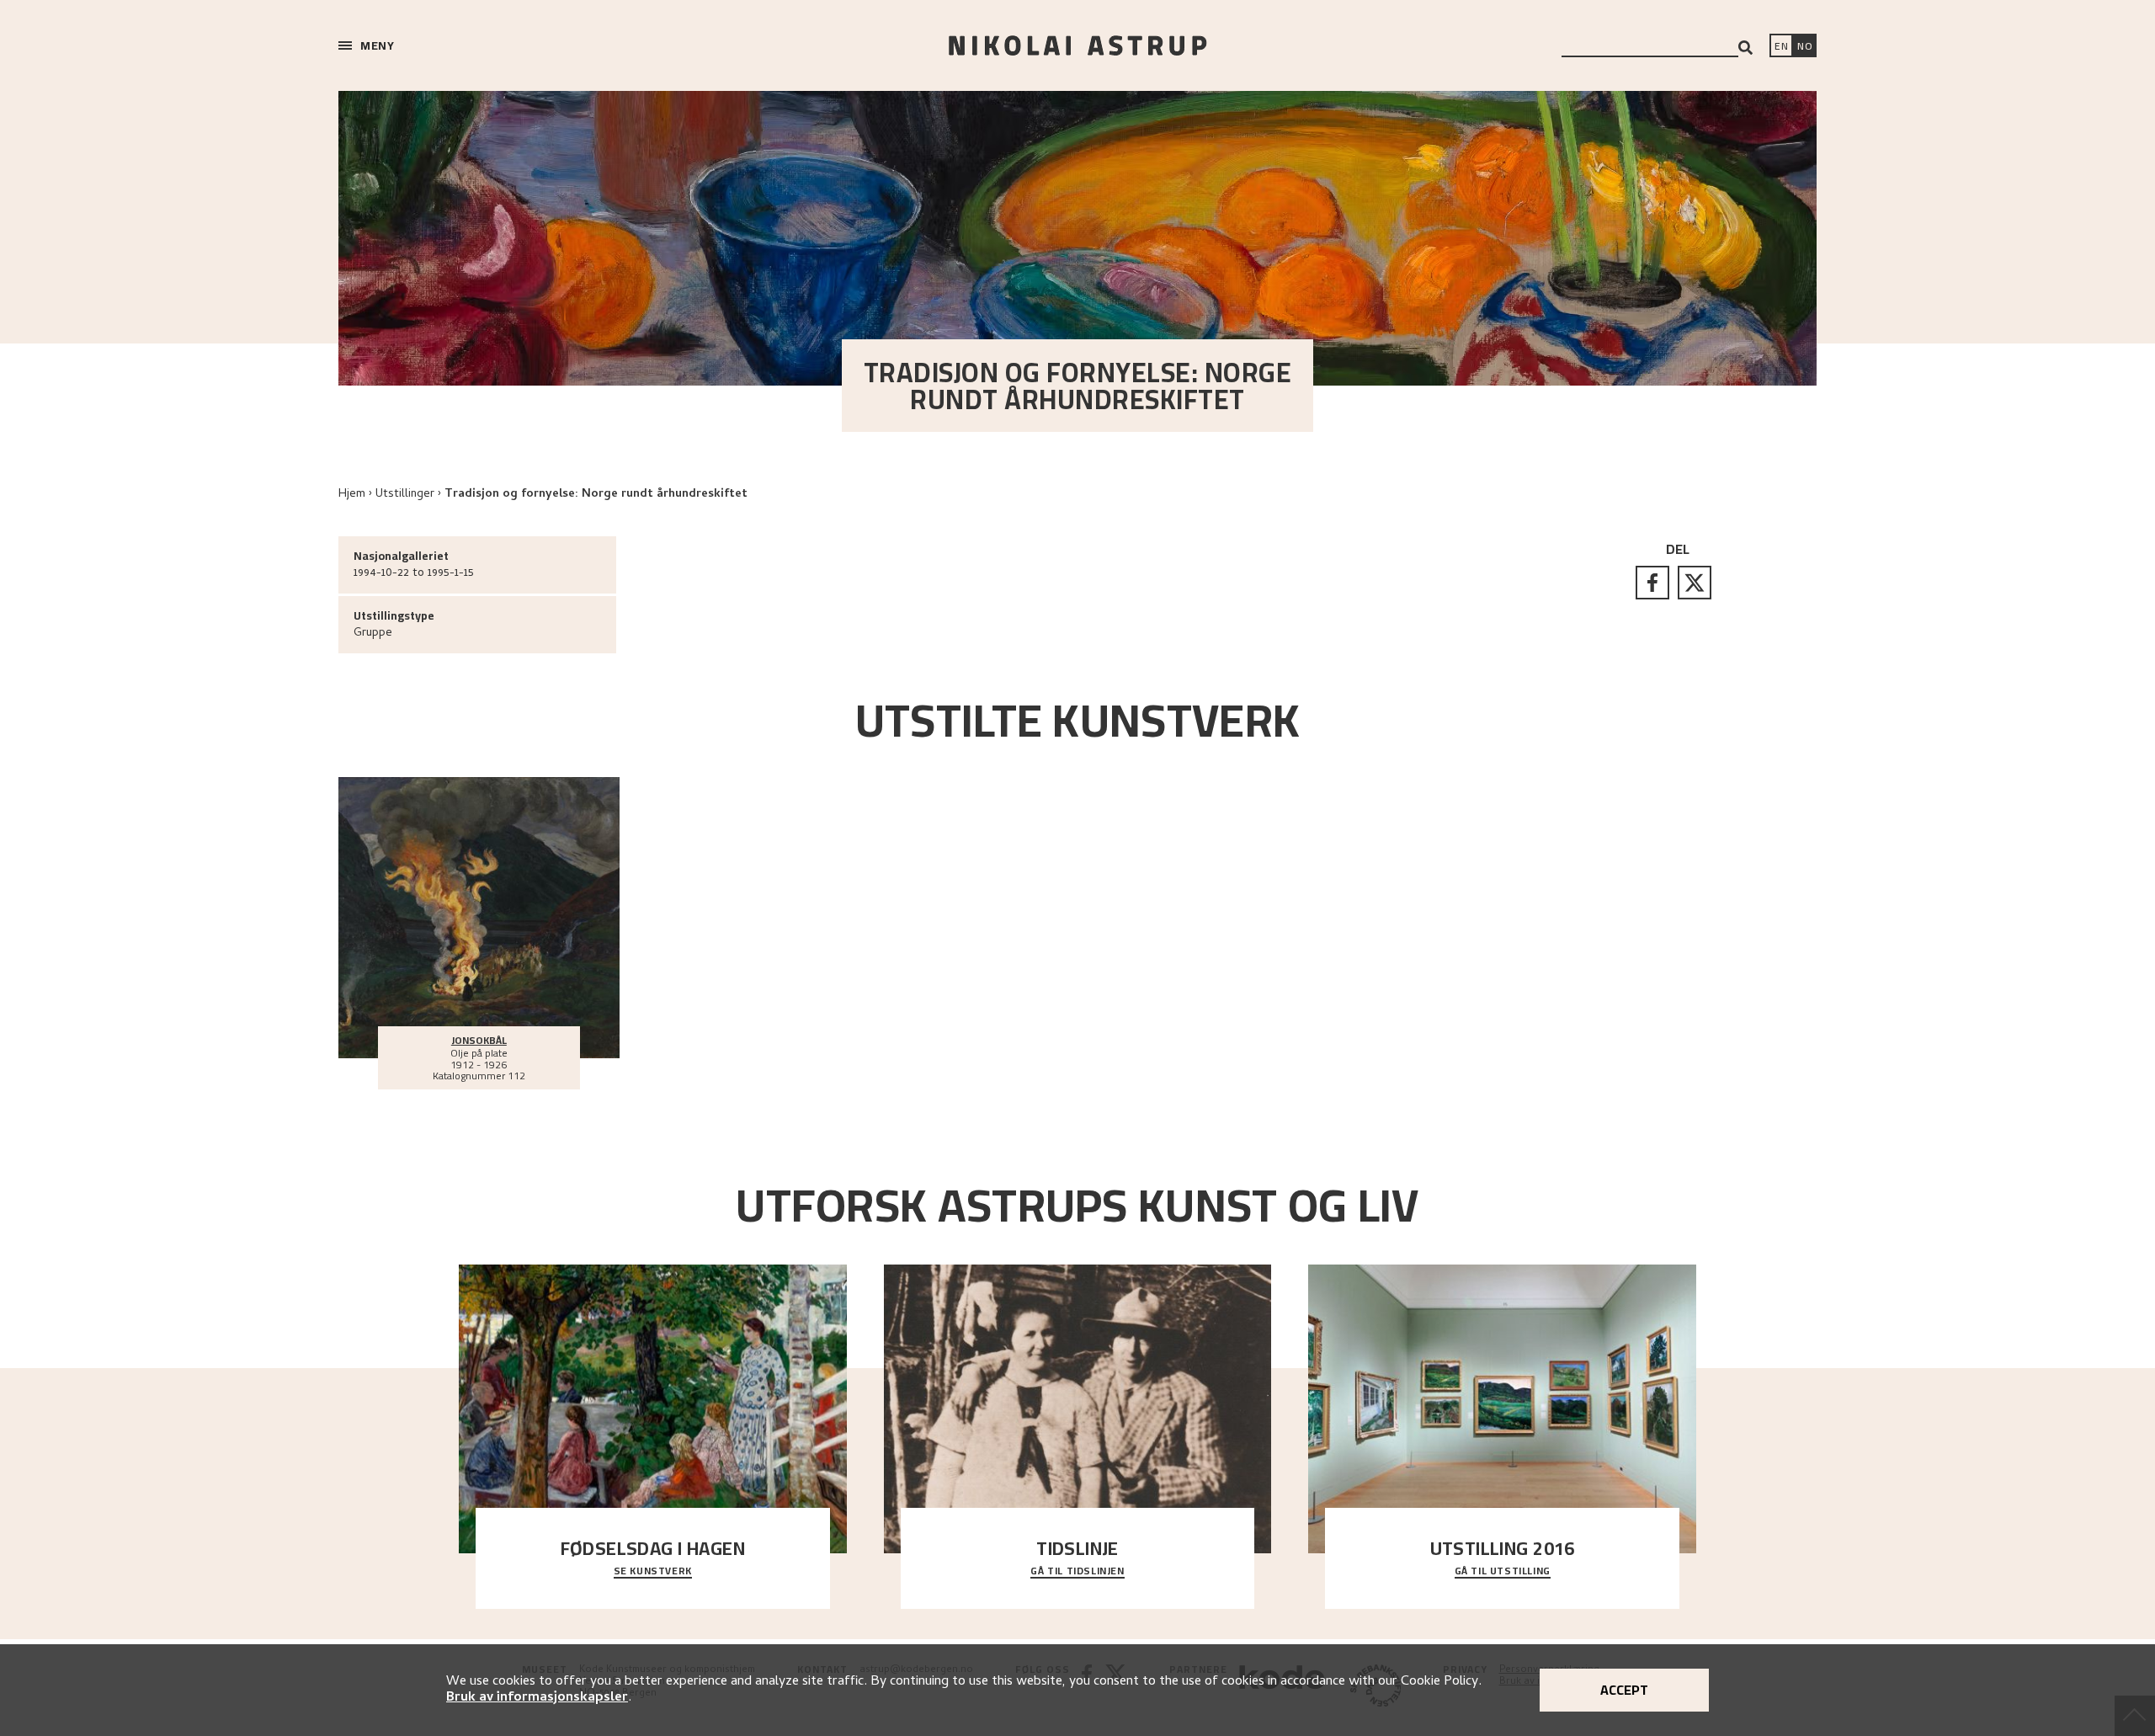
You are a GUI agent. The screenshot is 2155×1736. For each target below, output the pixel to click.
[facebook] (1652, 583)
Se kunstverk (653, 1572)
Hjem (352, 495)
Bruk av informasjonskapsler (537, 1698)
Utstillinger (405, 495)
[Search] (1745, 48)
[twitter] (1695, 583)
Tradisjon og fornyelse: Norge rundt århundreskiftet (596, 495)
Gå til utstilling (1503, 1572)
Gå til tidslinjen (1077, 1572)
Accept (1624, 1690)
